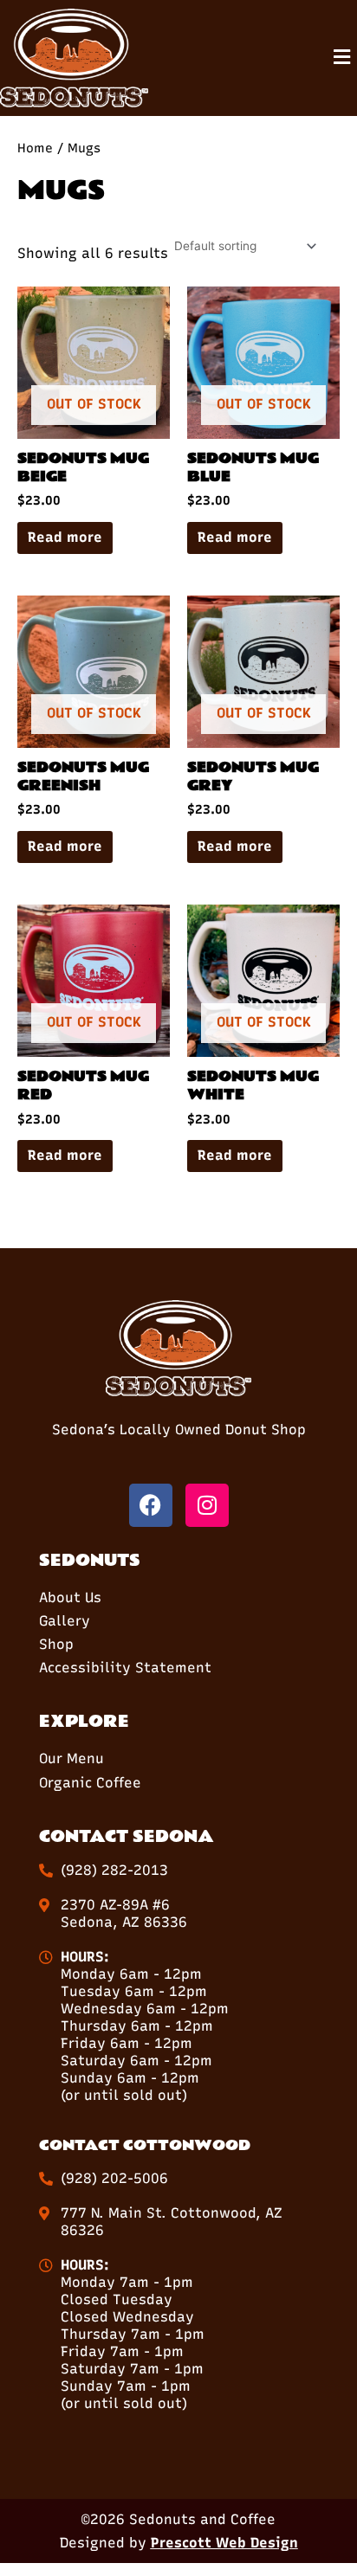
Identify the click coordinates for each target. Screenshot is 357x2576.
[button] (342, 58)
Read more (65, 537)
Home (35, 148)
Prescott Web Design (224, 2543)
